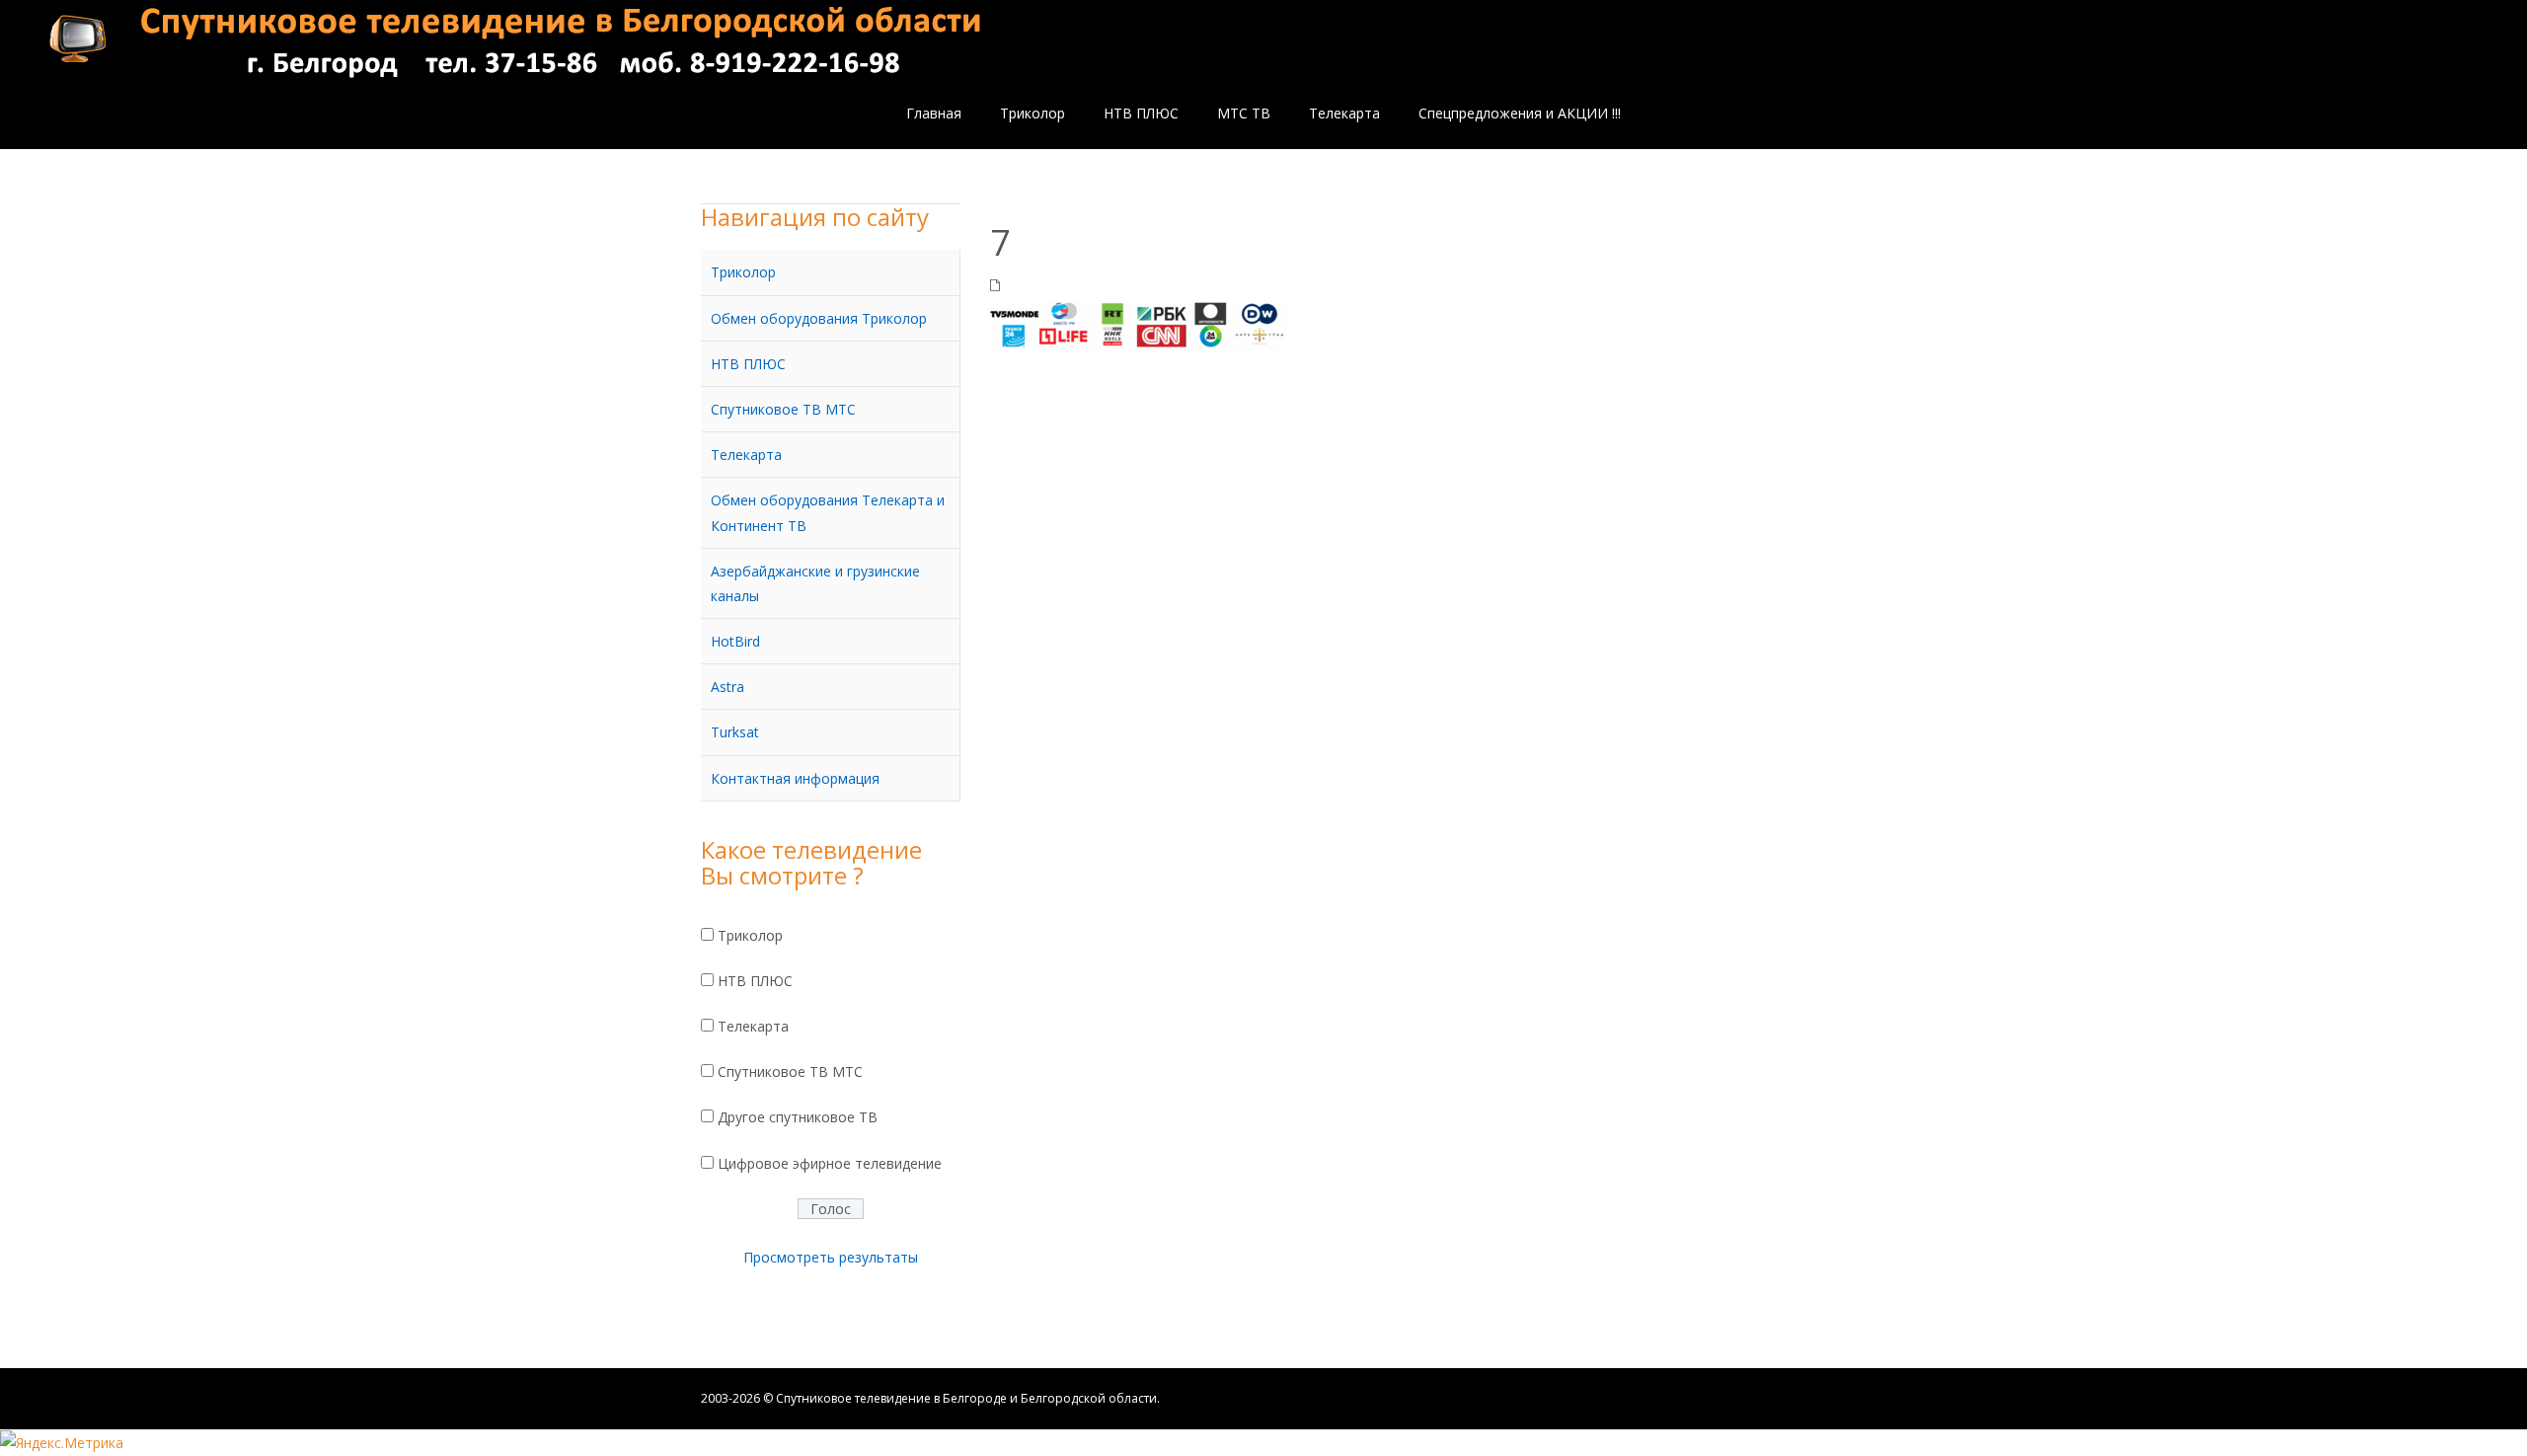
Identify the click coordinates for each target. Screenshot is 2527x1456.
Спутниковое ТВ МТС (783, 409)
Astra (727, 687)
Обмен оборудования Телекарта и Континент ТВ (828, 512)
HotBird (735, 641)
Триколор (743, 272)
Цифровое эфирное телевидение (830, 1163)
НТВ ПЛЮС (748, 364)
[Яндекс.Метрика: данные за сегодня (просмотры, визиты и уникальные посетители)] (62, 1443)
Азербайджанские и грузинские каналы (815, 583)
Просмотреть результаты (831, 1257)
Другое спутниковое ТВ (798, 1117)
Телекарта (746, 455)
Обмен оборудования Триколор (819, 318)
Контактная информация (795, 778)
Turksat (735, 732)
